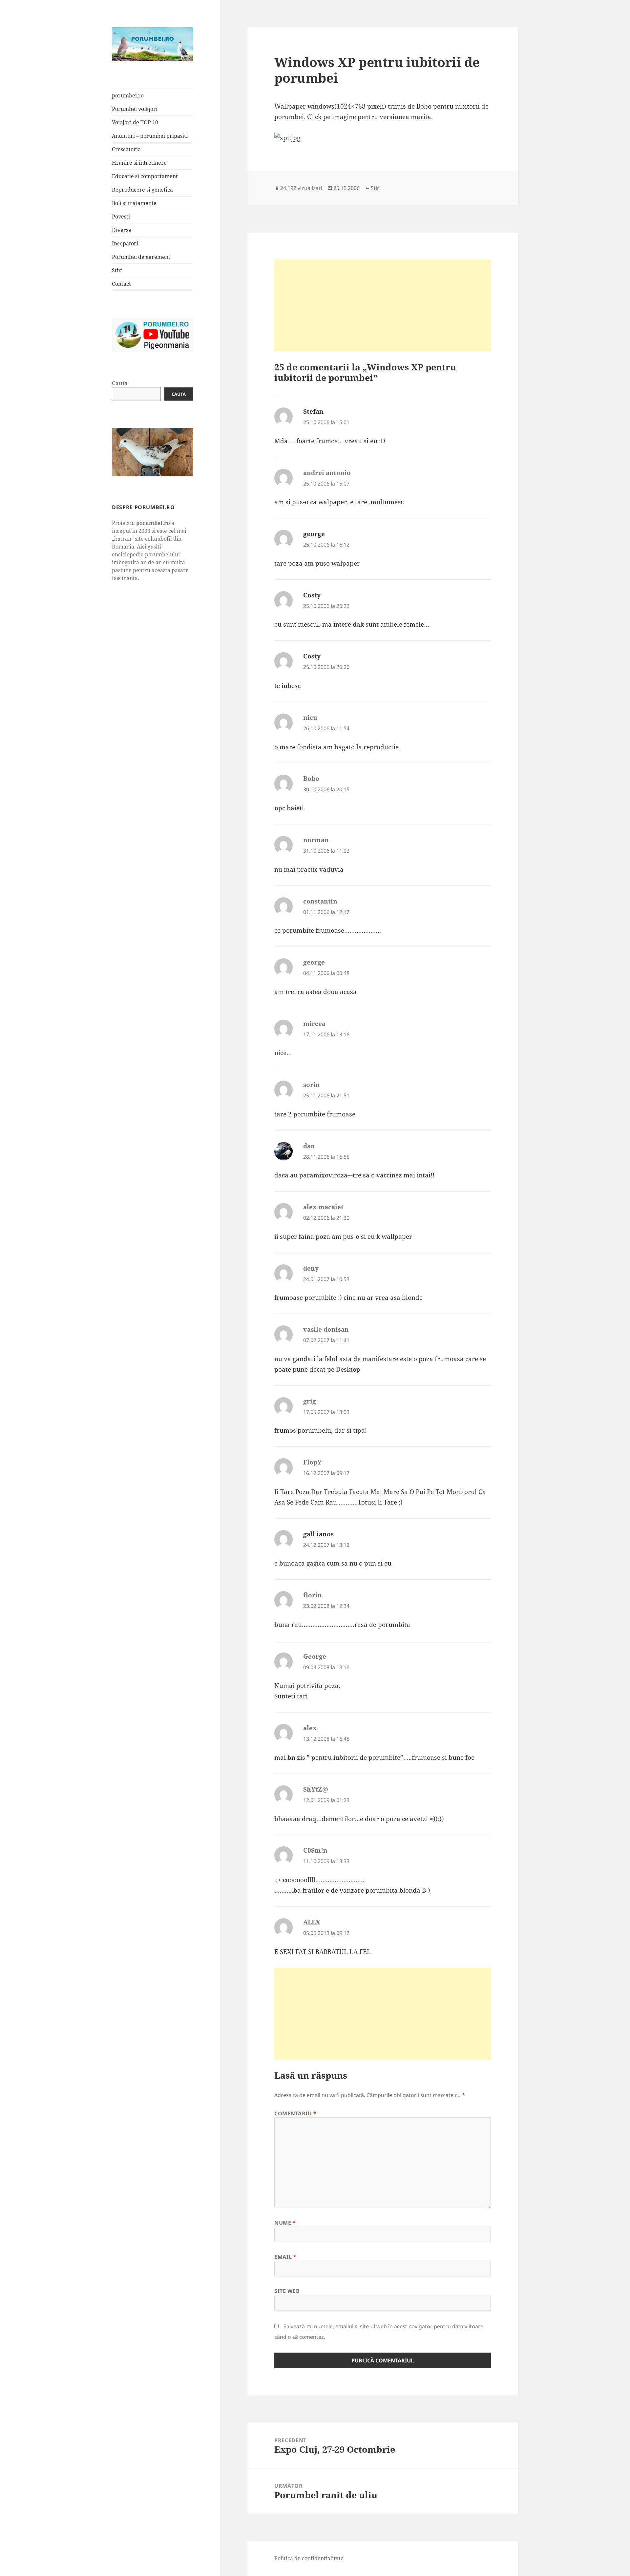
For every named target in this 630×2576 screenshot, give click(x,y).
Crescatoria (126, 149)
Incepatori (125, 243)
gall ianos (318, 1534)
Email (285, 2257)
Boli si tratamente (134, 203)
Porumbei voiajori (135, 109)
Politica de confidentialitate (309, 2558)
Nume (285, 2223)
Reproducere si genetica (142, 190)
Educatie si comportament (145, 176)
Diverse (122, 230)
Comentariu (295, 2113)
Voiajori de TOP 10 (135, 122)
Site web (287, 2291)
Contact (121, 284)
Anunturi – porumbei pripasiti (150, 136)
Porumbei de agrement (141, 257)
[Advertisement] (383, 305)
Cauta (120, 383)
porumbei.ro (128, 95)
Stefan (313, 411)
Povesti (121, 217)
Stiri (117, 270)
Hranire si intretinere (139, 163)
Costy (312, 595)
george (314, 534)
